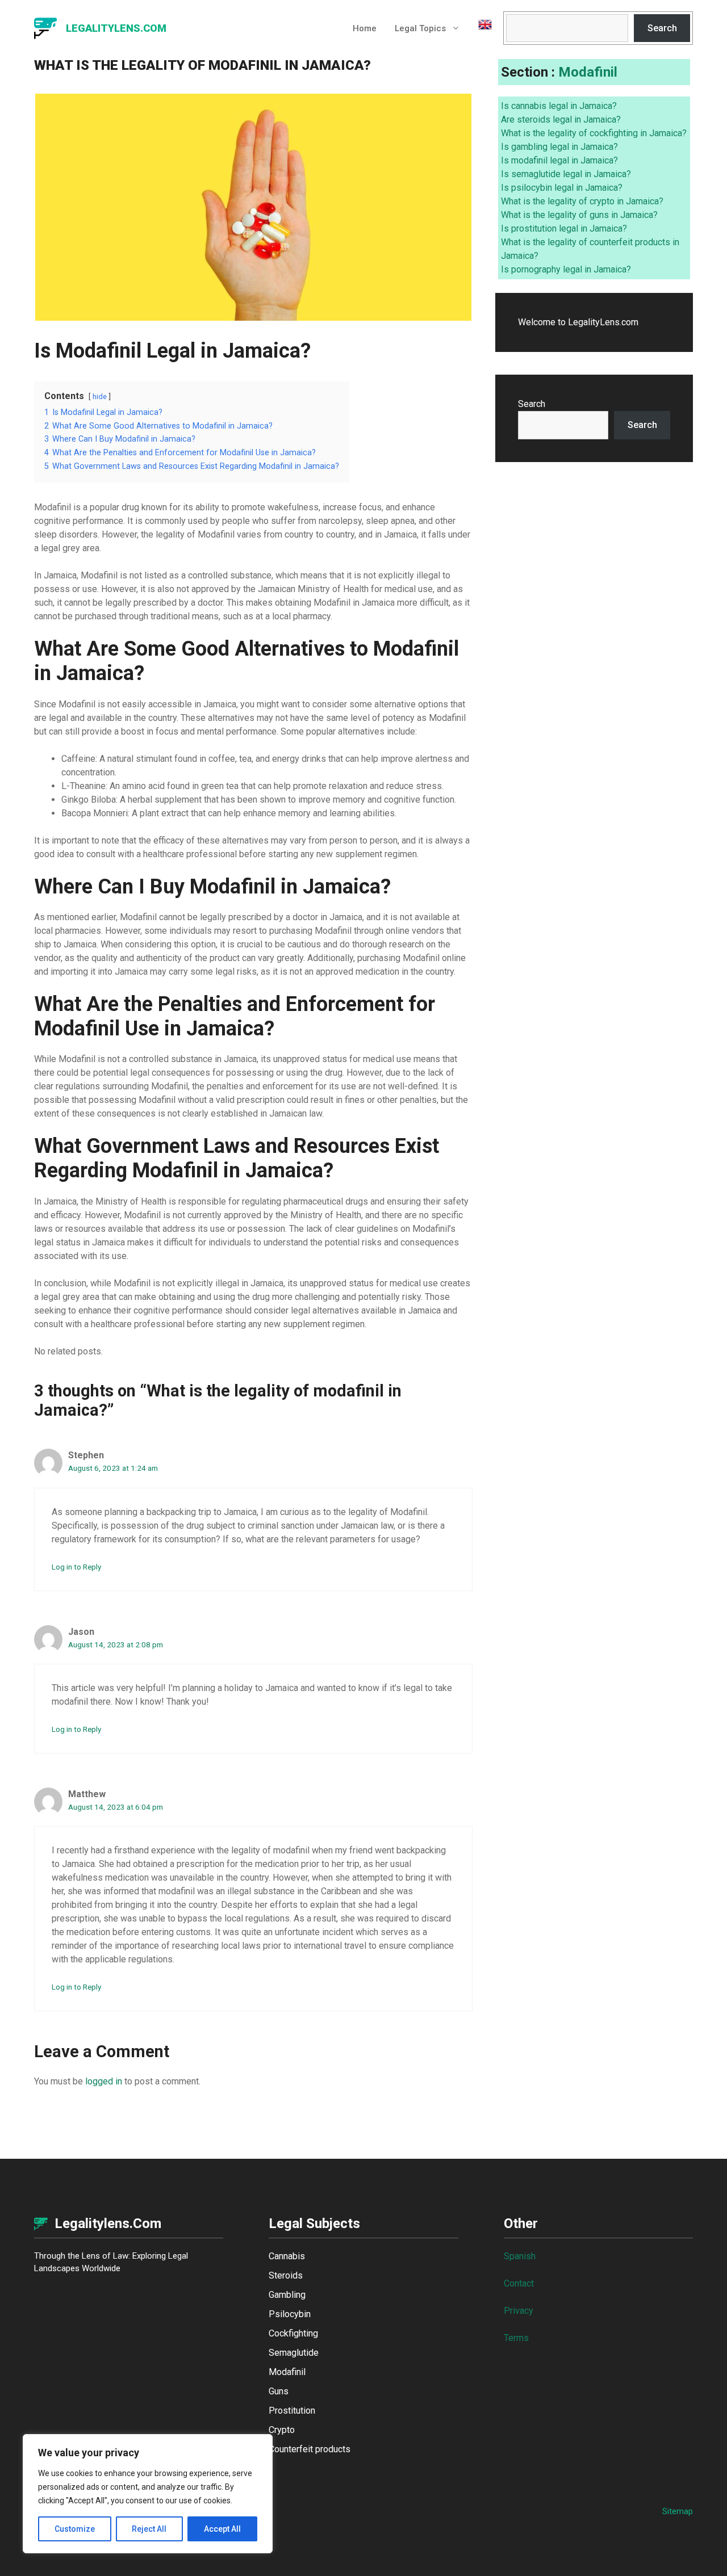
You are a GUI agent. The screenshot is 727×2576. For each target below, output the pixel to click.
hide (100, 397)
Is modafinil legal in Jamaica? (559, 160)
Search (662, 28)
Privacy (519, 2311)
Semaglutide (294, 2353)
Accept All (222, 2529)
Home (365, 28)
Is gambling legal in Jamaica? (559, 147)
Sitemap (678, 2511)
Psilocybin (290, 2314)
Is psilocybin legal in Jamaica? (562, 188)
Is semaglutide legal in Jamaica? (566, 174)
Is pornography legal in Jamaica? (566, 269)
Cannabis (287, 2256)
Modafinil (588, 72)
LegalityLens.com (116, 28)
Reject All (149, 2529)
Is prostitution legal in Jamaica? (564, 228)
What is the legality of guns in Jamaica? (579, 215)
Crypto (282, 2430)
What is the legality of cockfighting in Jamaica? (594, 133)
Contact (519, 2283)
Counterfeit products (310, 2449)
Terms (516, 2338)
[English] (481, 28)
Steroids (286, 2275)
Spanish (520, 2256)
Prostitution (292, 2411)
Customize (75, 2529)
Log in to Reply (76, 1567)
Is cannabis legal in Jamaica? (559, 106)
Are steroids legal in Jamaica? (561, 119)
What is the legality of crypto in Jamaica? (582, 201)
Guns (279, 2391)
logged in (104, 2081)
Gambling (287, 2295)
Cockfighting (293, 2333)
